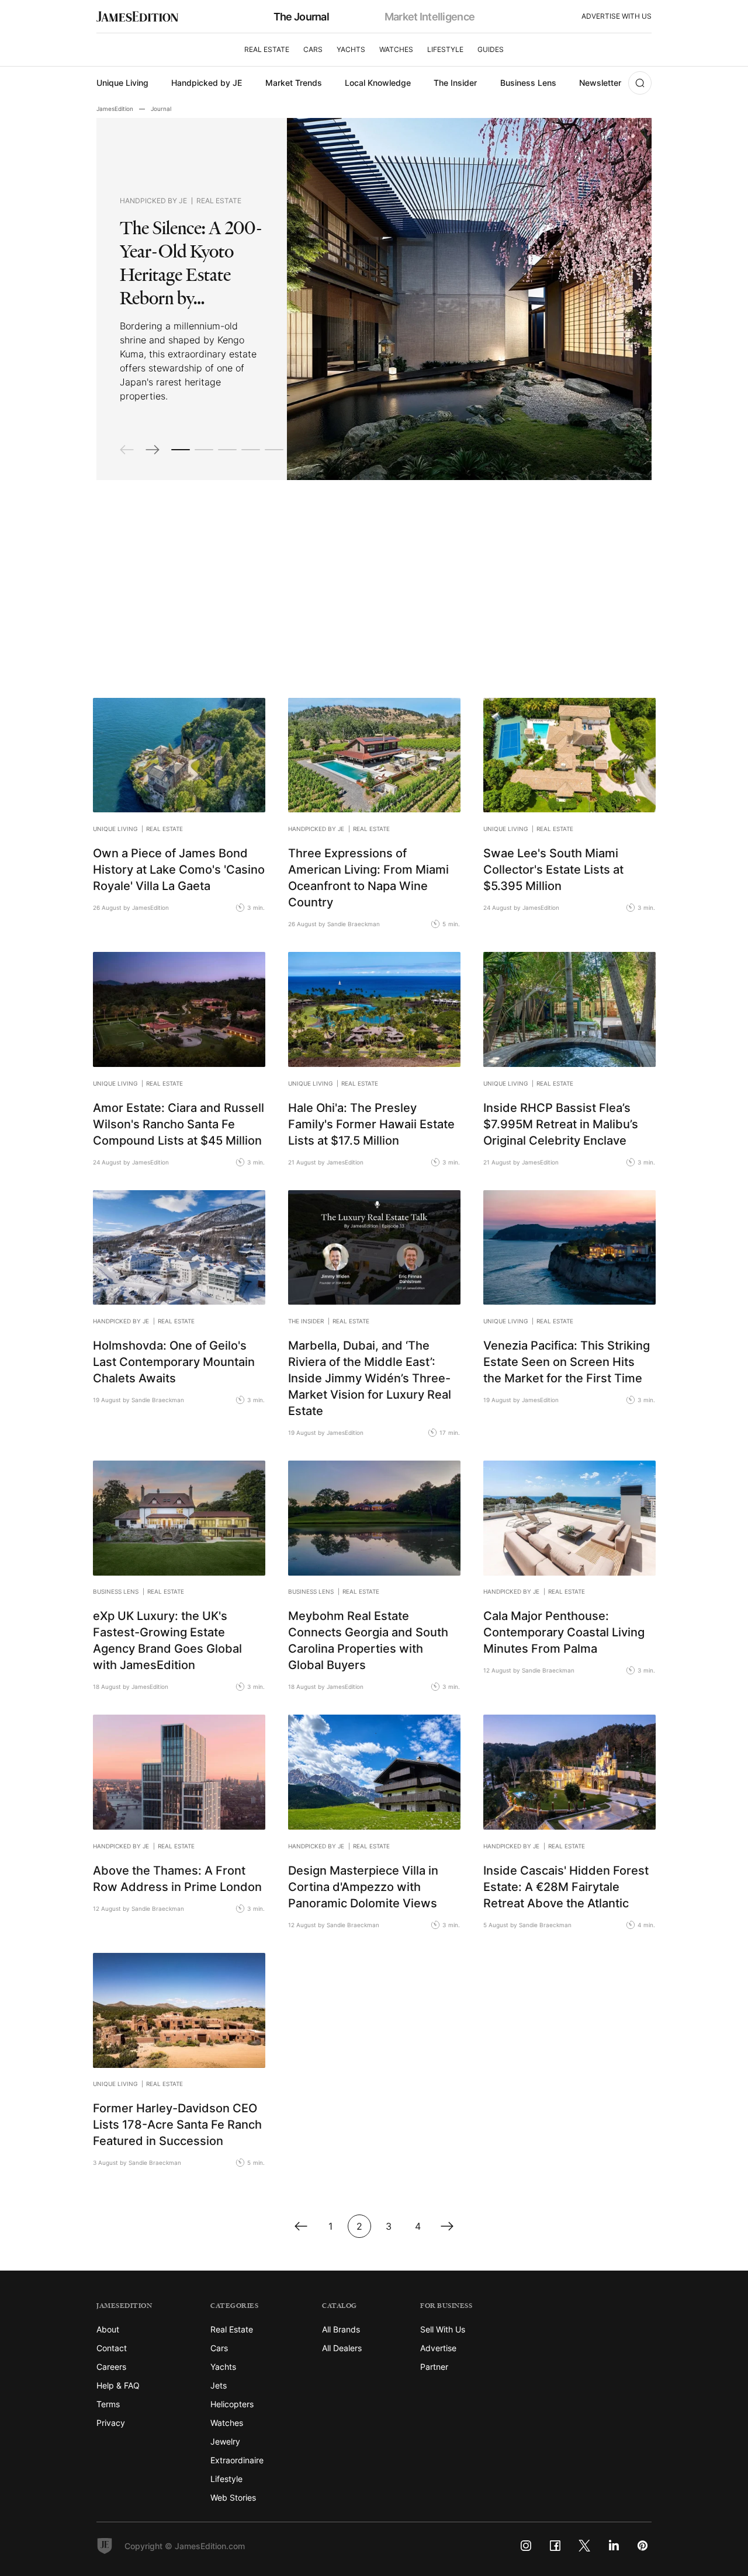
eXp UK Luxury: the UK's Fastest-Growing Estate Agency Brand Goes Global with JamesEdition (167, 1640)
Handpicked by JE (207, 83)
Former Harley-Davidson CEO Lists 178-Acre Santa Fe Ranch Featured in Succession (177, 2124)
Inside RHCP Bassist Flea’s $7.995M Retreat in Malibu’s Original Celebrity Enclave (561, 1124)
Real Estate (267, 49)
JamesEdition (115, 109)
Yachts (351, 49)
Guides (491, 49)
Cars (313, 49)
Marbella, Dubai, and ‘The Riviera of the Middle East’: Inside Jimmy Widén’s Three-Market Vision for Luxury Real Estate (370, 1378)
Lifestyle (445, 49)
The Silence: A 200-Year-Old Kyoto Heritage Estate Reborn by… (191, 263)
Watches (396, 49)
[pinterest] (643, 2546)
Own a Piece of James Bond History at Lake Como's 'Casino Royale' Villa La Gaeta (179, 869)
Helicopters (232, 2404)
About (108, 2329)
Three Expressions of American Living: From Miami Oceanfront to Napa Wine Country (368, 877)
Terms (108, 2404)
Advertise (438, 2348)
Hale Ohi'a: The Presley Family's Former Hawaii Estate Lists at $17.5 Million (371, 1124)
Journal (161, 109)
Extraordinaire (237, 2460)
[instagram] (526, 2546)
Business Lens (528, 83)
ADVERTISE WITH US (617, 16)
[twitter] (584, 2546)
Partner (434, 2367)
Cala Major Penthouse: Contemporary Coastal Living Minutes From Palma (564, 1632)
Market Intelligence (430, 16)
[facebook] (555, 2546)
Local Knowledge (378, 83)
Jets (219, 2385)
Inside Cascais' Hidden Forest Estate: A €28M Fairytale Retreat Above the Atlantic (566, 1886)
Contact (112, 2348)
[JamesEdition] (137, 17)
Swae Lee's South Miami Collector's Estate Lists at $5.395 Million (553, 869)
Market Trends (294, 83)
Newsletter (600, 83)
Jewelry (225, 2441)
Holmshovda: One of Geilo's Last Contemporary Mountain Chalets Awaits (174, 1361)
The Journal (301, 16)
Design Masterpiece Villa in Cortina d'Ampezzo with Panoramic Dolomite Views (363, 1886)
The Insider (455, 83)
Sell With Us (443, 2329)
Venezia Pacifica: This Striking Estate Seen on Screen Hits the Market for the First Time (567, 1361)
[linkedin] (614, 2546)
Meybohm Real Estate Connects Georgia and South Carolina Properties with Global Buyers (368, 1640)
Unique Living (122, 83)
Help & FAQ (118, 2385)
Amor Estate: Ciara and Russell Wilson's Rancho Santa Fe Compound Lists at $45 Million (179, 1124)
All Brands (341, 2329)
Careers (111, 2367)
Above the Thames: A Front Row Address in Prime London (177, 1878)
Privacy (111, 2423)
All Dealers (342, 2348)
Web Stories (233, 2497)
